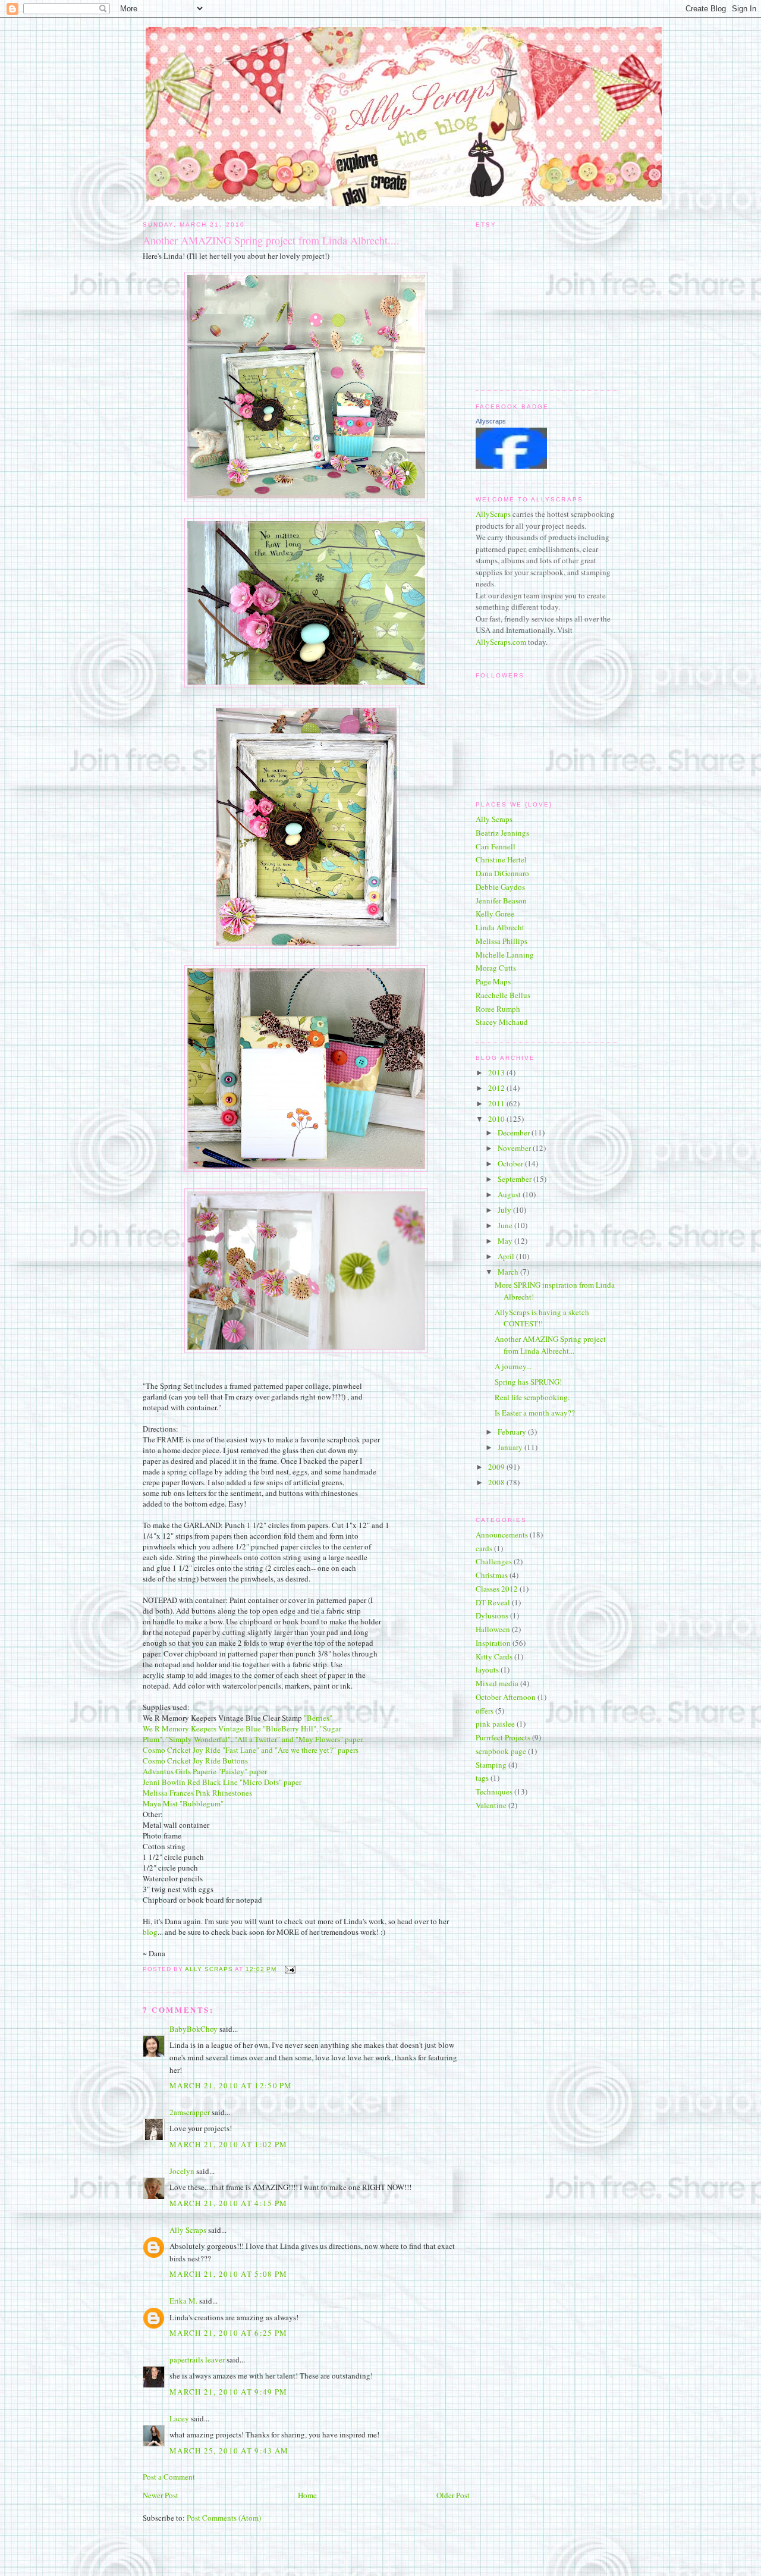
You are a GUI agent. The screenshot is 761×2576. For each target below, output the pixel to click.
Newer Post (161, 2495)
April (507, 1256)
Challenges (494, 1561)
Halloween (493, 1629)
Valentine (491, 1805)
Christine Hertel (501, 859)
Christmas (492, 1575)
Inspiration (493, 1643)
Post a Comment (169, 2477)
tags (482, 1778)
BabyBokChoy (194, 2029)
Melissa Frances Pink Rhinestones (197, 1793)
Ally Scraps (188, 2230)
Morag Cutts (496, 968)
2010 (497, 1119)
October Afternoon (506, 1697)
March (509, 1272)
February (513, 1432)
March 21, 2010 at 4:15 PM (229, 2203)
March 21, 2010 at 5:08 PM (229, 2274)
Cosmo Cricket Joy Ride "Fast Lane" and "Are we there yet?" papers (251, 1750)
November (515, 1148)
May (506, 1241)
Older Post (453, 2495)
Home (307, 2495)
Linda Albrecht (500, 927)
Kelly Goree (495, 914)
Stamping (491, 1765)
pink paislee (495, 1724)
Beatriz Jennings (502, 833)
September (515, 1179)
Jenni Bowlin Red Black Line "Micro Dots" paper (222, 1782)
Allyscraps (491, 421)
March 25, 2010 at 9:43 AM (229, 2451)
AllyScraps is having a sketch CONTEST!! (542, 1318)
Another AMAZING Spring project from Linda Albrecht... (550, 1345)
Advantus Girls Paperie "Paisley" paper (205, 1771)
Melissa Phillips (501, 941)
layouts (487, 1670)
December (515, 1132)
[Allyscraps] (511, 466)
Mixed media (497, 1683)
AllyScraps (493, 514)
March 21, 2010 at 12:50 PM (231, 2085)
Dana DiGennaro (502, 873)
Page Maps (493, 981)
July (505, 1210)
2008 (497, 1482)
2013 (497, 1072)
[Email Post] (290, 1969)
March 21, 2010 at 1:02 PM (229, 2144)
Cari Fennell (496, 846)
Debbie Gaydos (500, 887)
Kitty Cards (494, 1656)
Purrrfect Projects (503, 1737)
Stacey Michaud (502, 1022)
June (506, 1225)
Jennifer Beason (501, 900)
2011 (497, 1103)
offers (485, 1711)
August (510, 1194)
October (511, 1163)
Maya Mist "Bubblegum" (183, 1803)
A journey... (513, 1366)
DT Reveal (493, 1602)
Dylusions (492, 1615)
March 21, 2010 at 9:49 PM (229, 2392)
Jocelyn (182, 2171)
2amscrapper (190, 2112)
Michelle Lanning (505, 955)
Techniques (494, 1791)
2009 (497, 1467)
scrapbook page (501, 1751)
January (511, 1447)
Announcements (502, 1535)
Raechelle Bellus (503, 995)
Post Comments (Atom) (224, 2518)
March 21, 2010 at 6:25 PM (229, 2333)
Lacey (179, 2418)
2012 (497, 1088)
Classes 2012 (497, 1589)
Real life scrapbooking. (532, 1397)
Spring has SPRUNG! (528, 1382)
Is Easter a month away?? (535, 1413)
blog (150, 1932)
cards (484, 1548)
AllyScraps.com (501, 642)
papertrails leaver (197, 2359)
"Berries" (318, 1718)
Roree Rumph (498, 1009)
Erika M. (183, 2301)
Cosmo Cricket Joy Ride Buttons (195, 1761)
